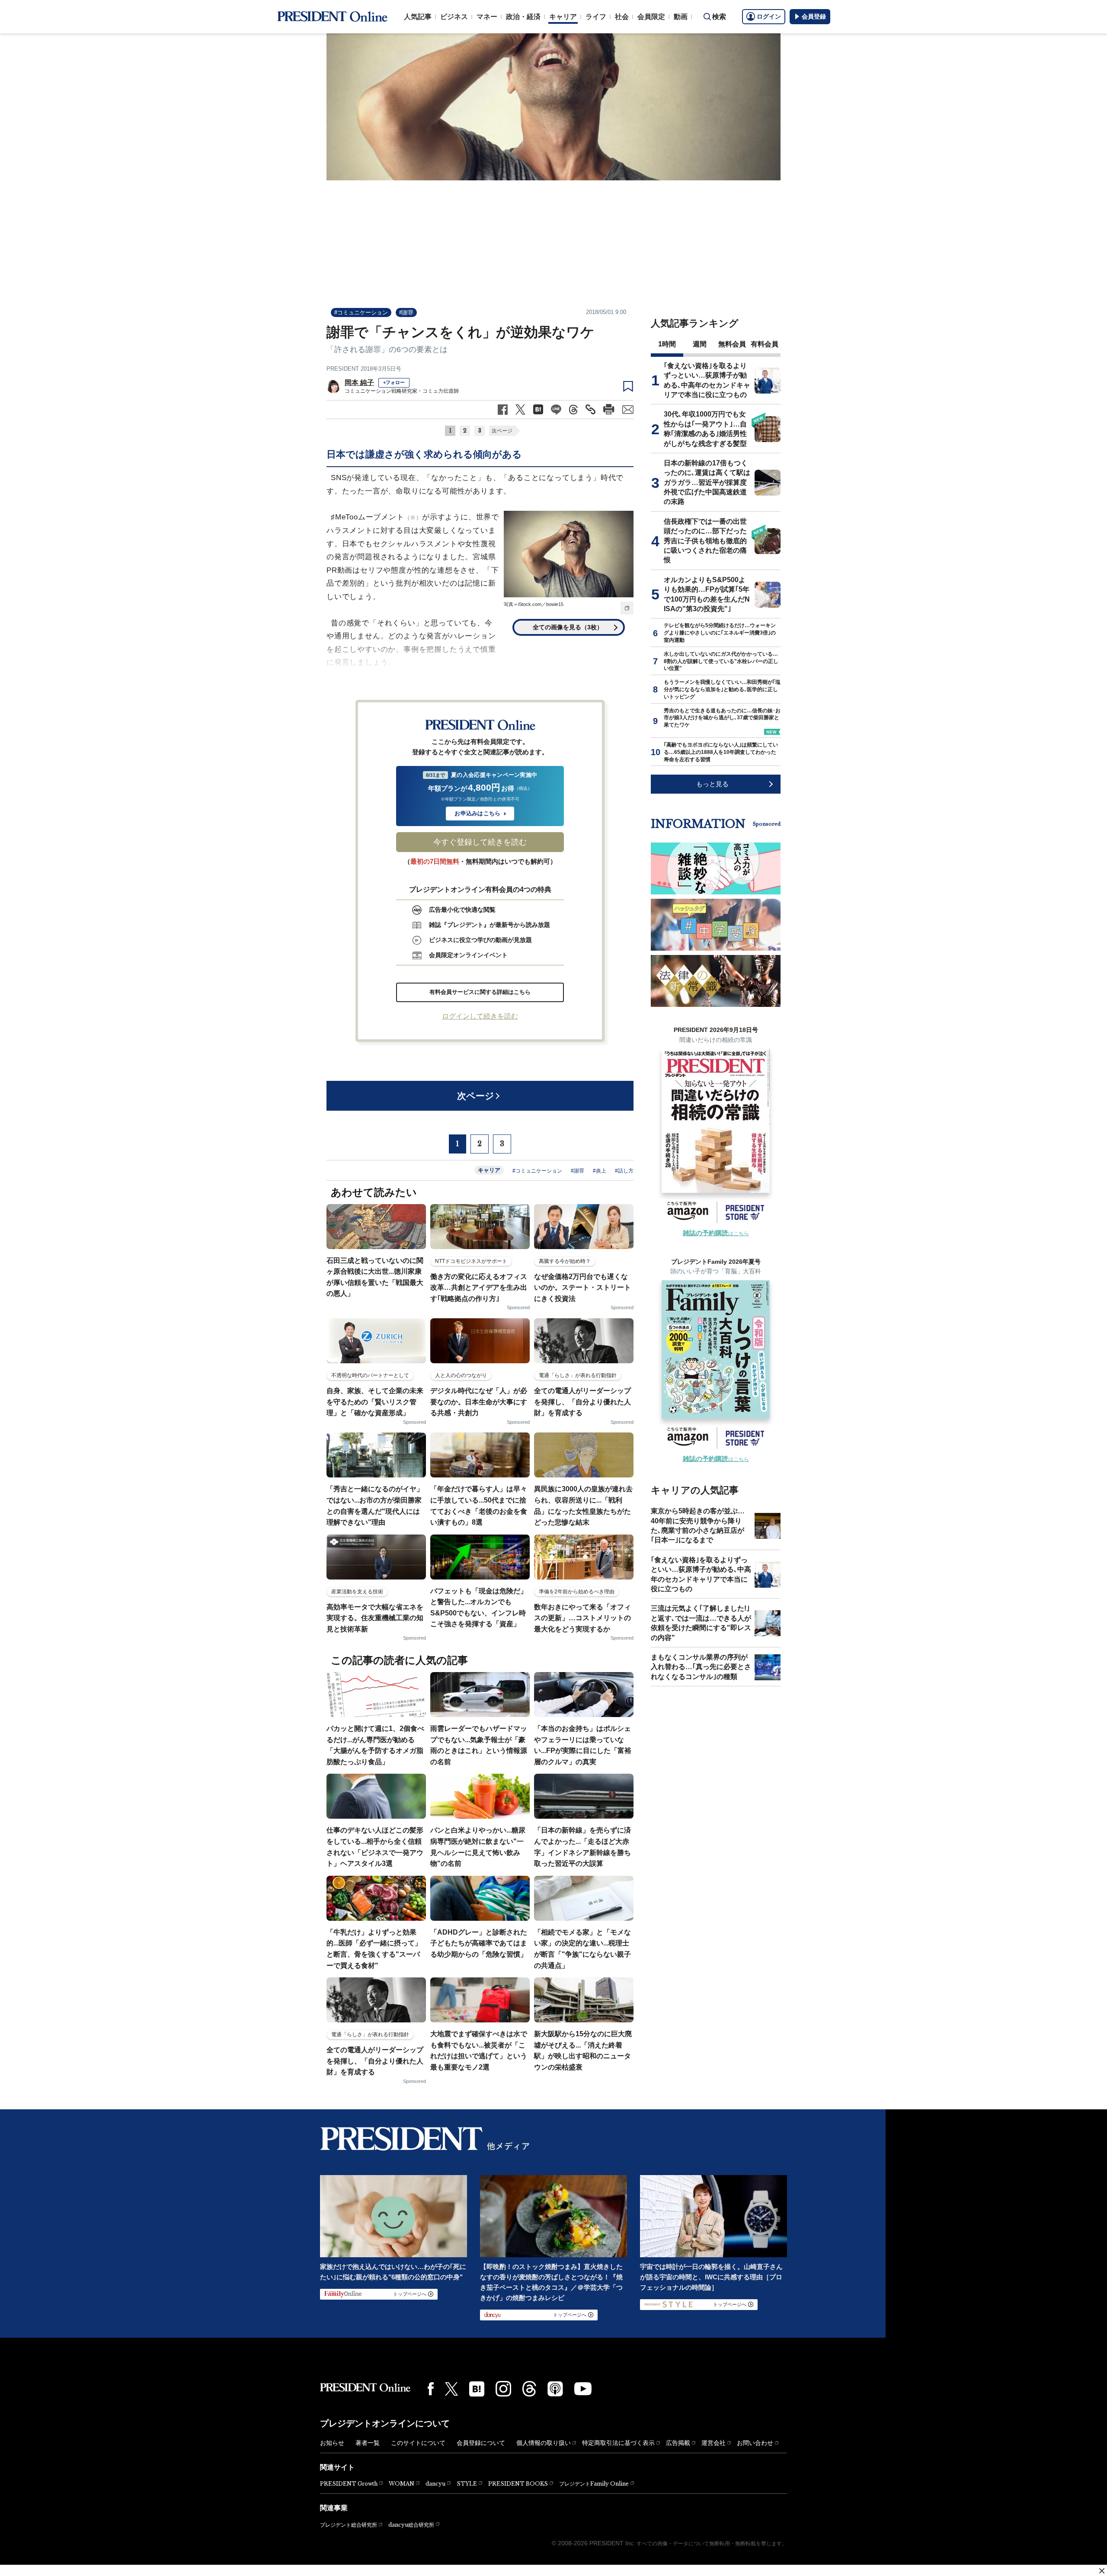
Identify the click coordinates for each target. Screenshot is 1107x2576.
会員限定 (651, 17)
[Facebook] (431, 2389)
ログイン (769, 16)
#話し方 (624, 1171)
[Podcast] (555, 2389)
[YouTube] (583, 2389)
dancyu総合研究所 (411, 2525)
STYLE (467, 2484)
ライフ (596, 17)
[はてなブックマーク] (477, 2389)
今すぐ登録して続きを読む (480, 842)
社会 (622, 17)
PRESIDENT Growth (349, 2484)
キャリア (563, 17)
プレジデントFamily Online (594, 2484)
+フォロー (394, 382)
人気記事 (418, 17)
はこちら (716, 1234)
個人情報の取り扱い (544, 2443)
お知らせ (332, 2443)
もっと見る (712, 784)
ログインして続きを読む (480, 1016)
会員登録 (814, 16)
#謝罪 (406, 312)
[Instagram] (503, 2389)
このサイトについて (418, 2443)
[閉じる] (1102, 2571)
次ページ (502, 431)
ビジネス (454, 17)
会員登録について (481, 2443)
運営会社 (713, 2443)
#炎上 (600, 1171)
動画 (681, 17)
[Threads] (529, 2389)
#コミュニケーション (361, 312)
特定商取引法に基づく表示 (618, 2443)
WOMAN (402, 2484)
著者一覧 (368, 2443)
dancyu (435, 2484)
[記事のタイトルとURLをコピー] (590, 409)
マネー (487, 17)
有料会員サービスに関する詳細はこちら (480, 992)
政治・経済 (523, 17)
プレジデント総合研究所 (349, 2525)
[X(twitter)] (451, 2389)
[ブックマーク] (628, 387)
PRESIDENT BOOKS (518, 2484)
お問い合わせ (755, 2443)
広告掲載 (678, 2443)
